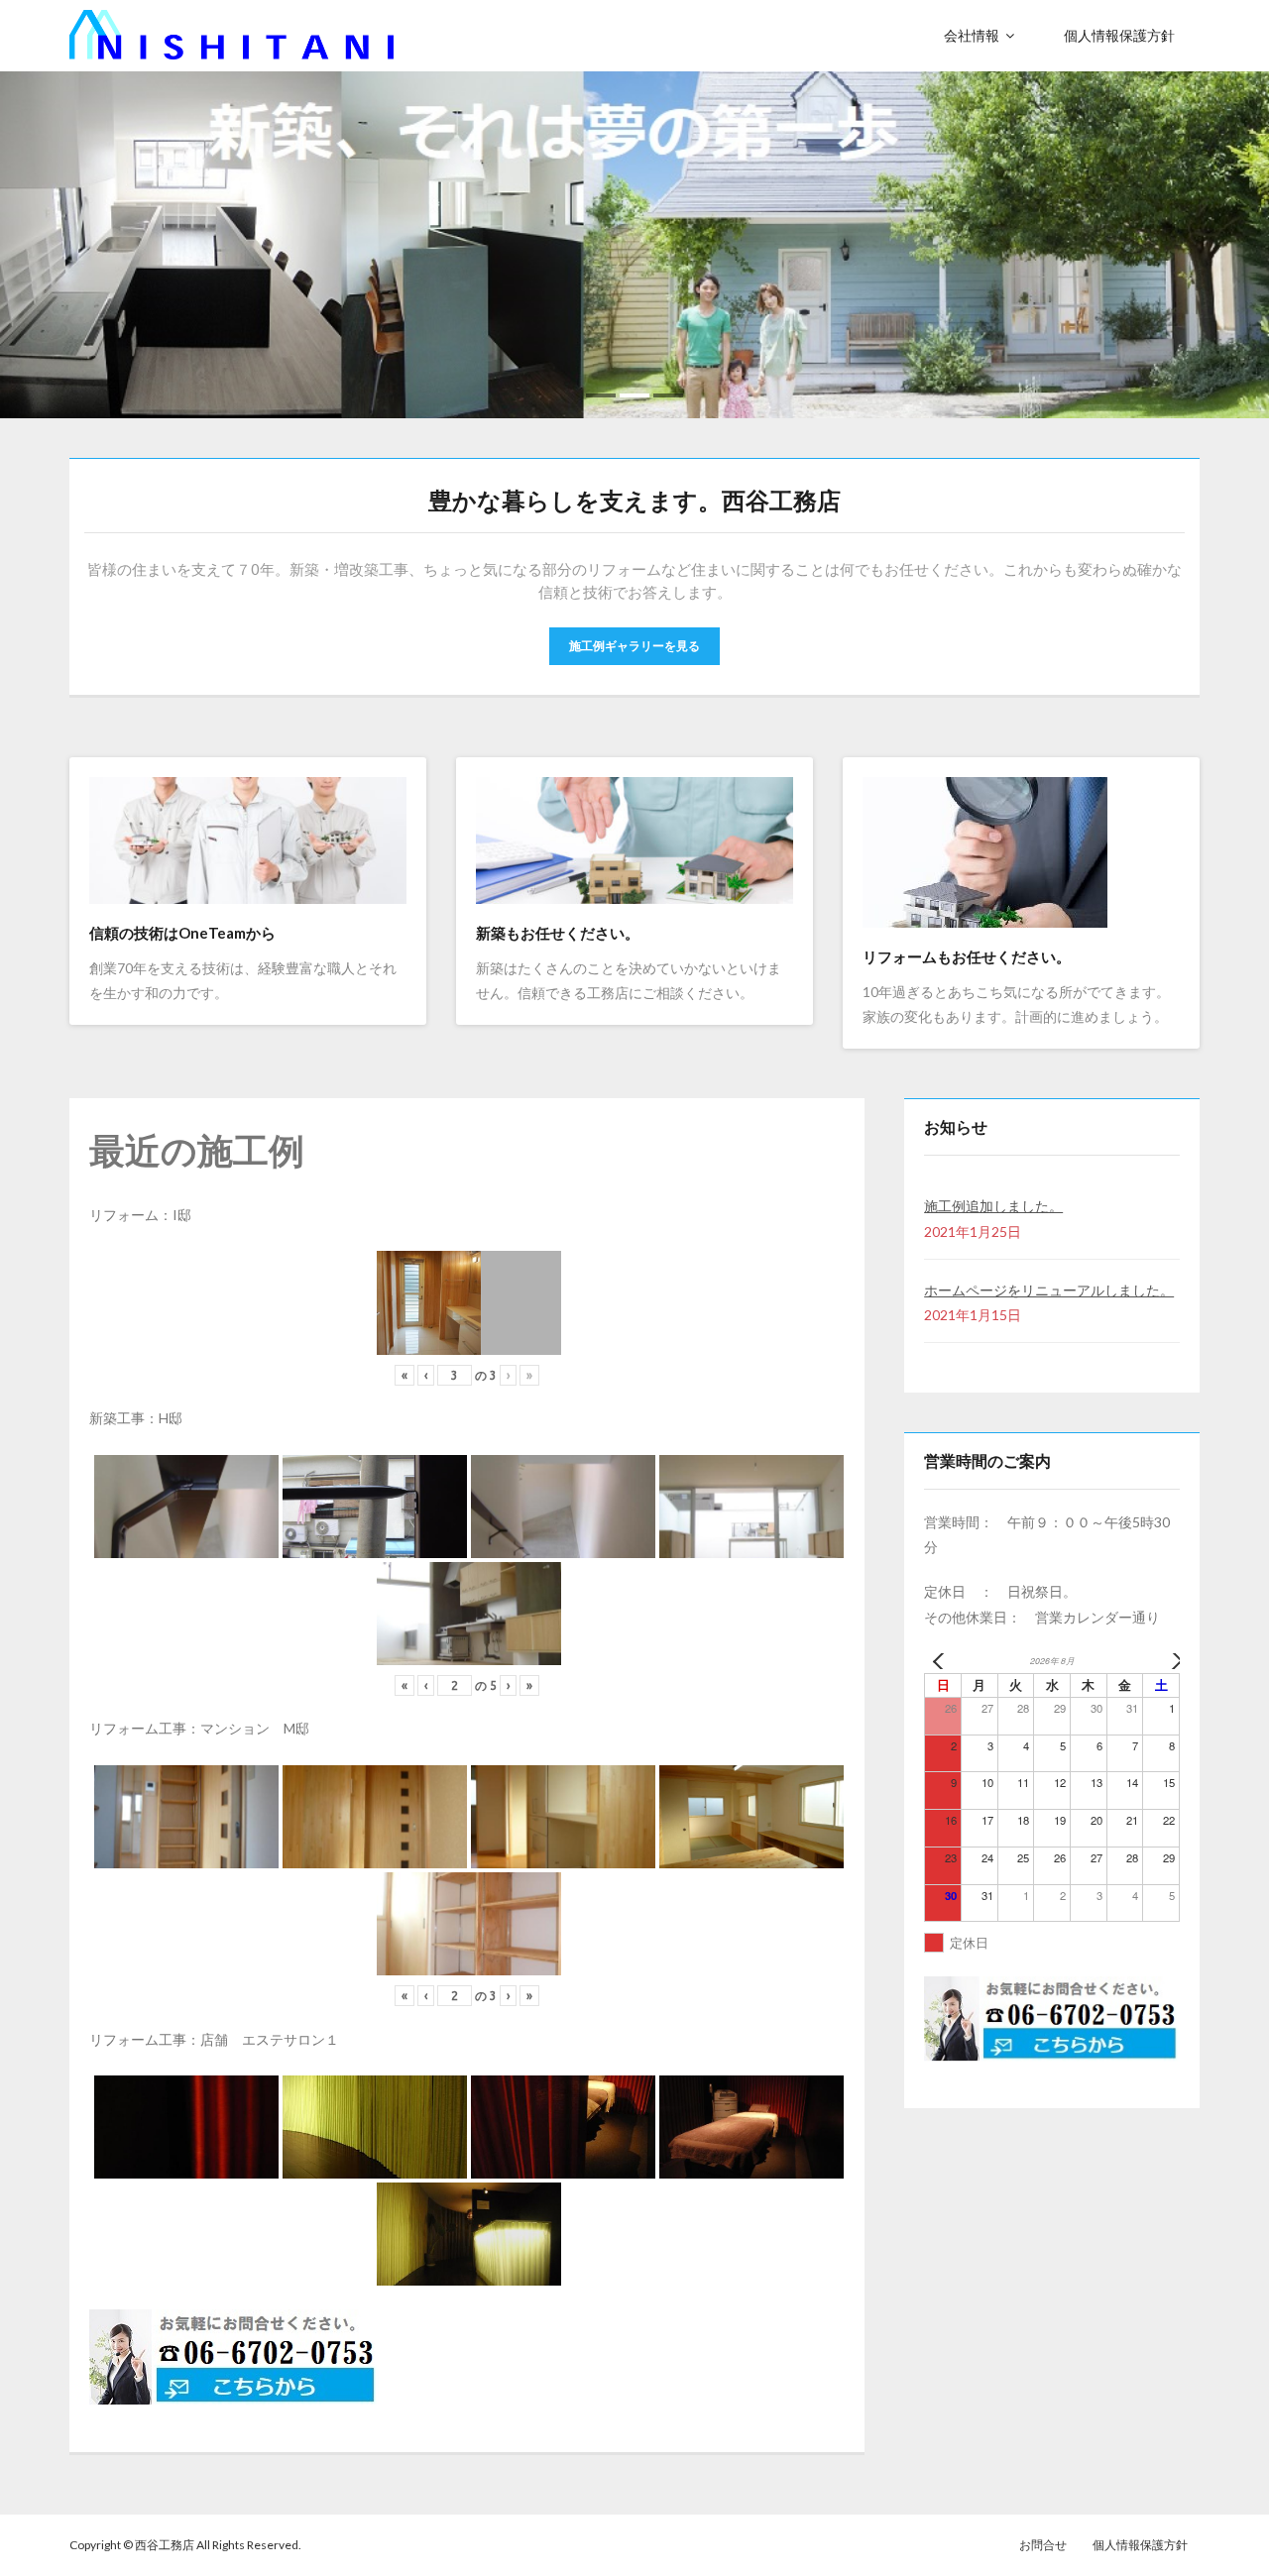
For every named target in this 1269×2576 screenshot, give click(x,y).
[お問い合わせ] (234, 2400)
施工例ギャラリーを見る (634, 646)
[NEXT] (1161, 1661)
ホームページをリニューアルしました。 (1049, 1290)
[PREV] (943, 1661)
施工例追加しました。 (993, 1206)
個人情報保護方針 (1140, 2545)
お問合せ (1043, 2545)
